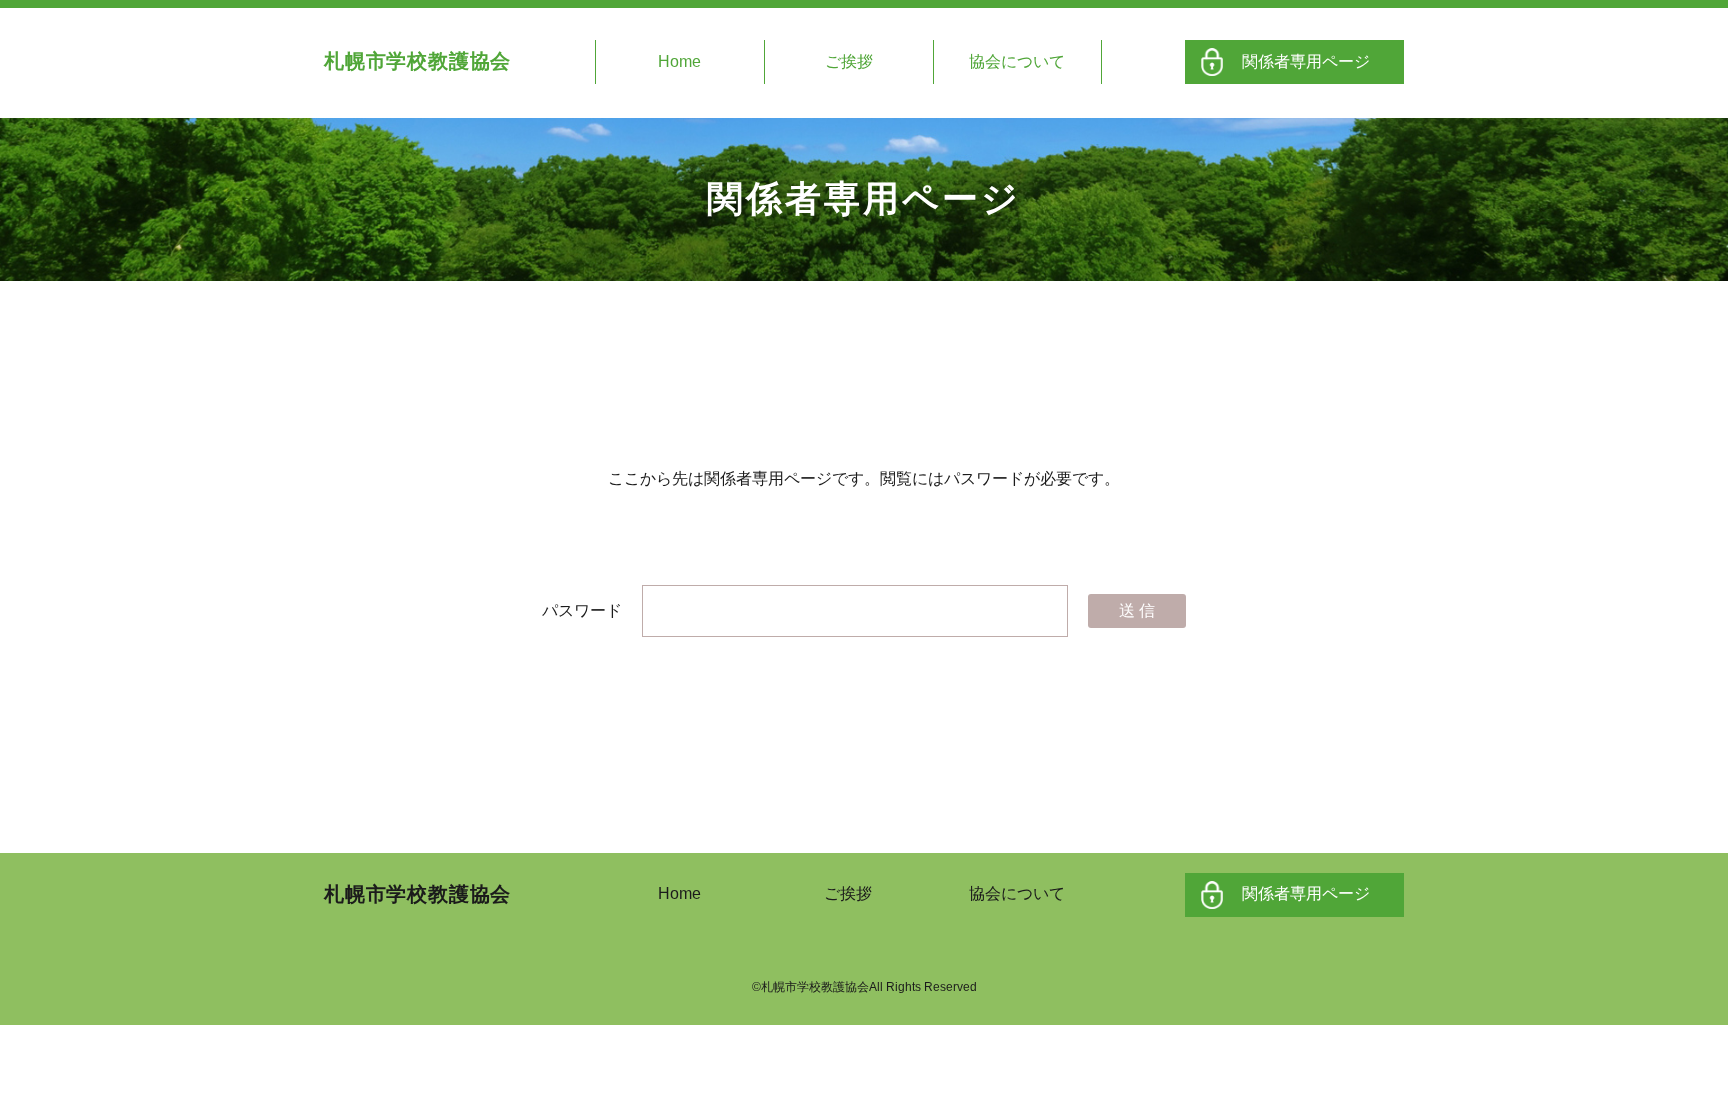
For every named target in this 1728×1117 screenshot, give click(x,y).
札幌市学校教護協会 (417, 61)
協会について (1017, 61)
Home (679, 61)
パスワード (584, 610)
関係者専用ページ (1306, 61)
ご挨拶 (849, 61)
